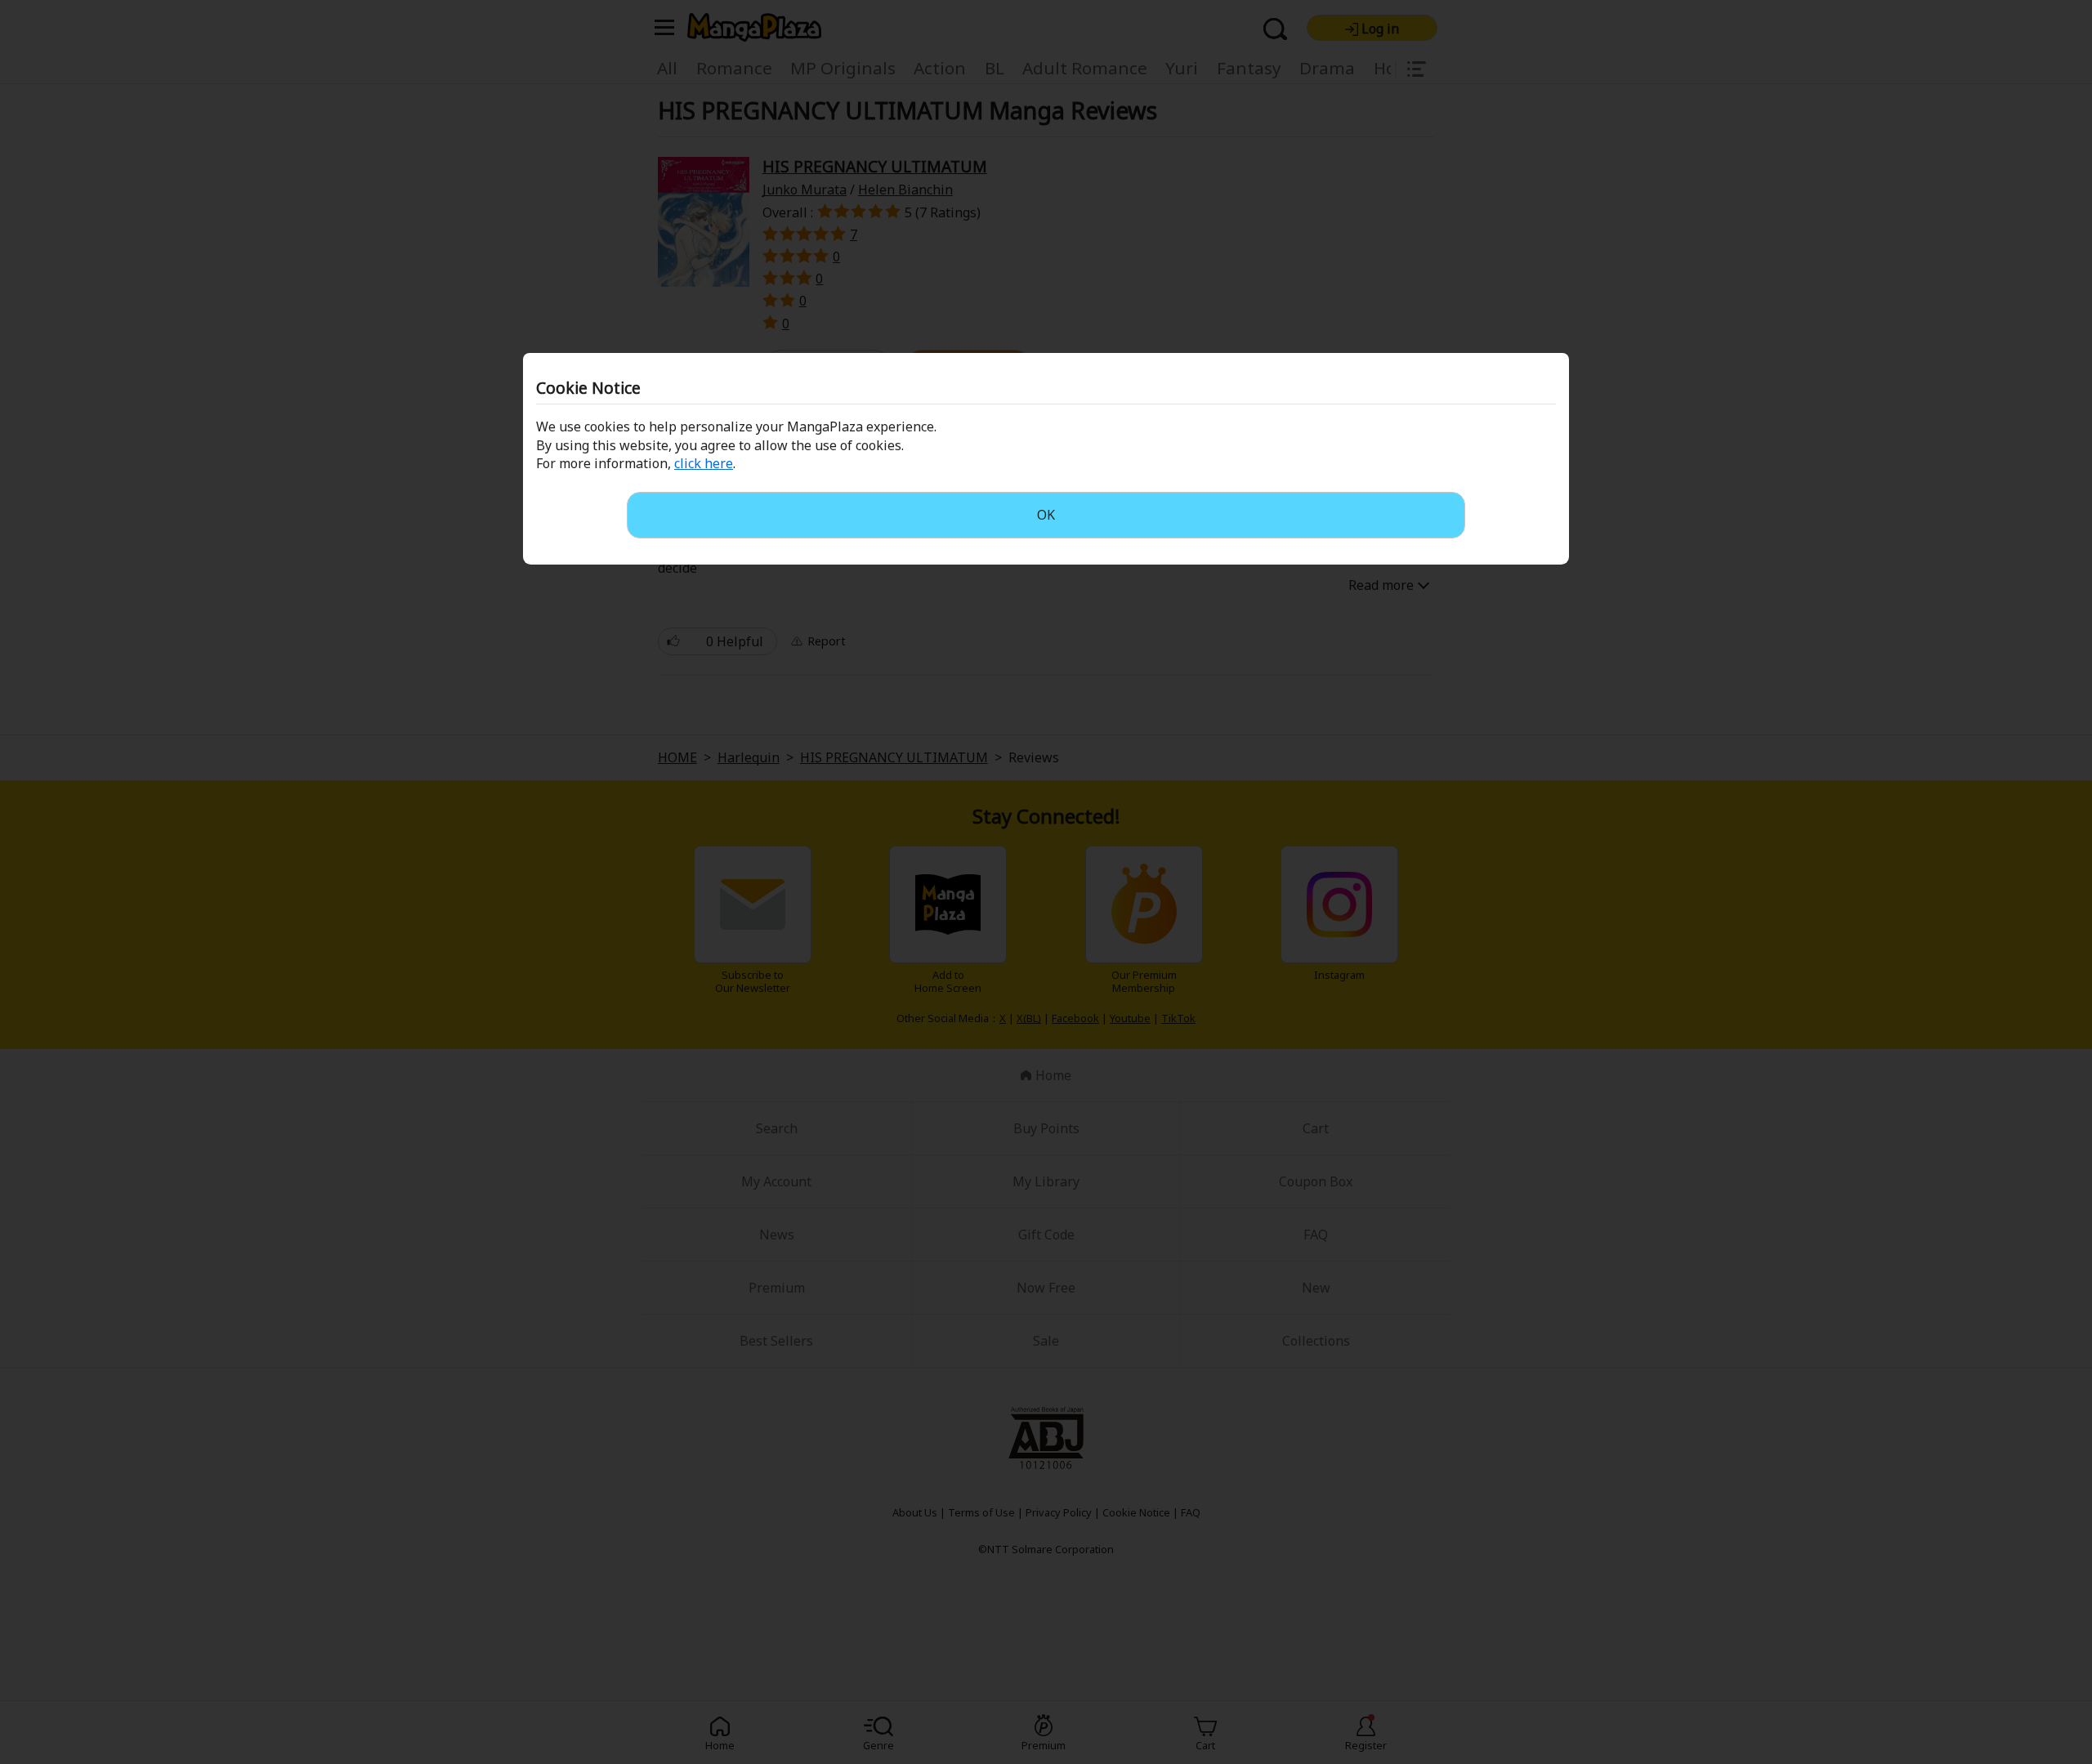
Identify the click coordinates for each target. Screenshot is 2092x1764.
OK (1046, 515)
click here (704, 463)
